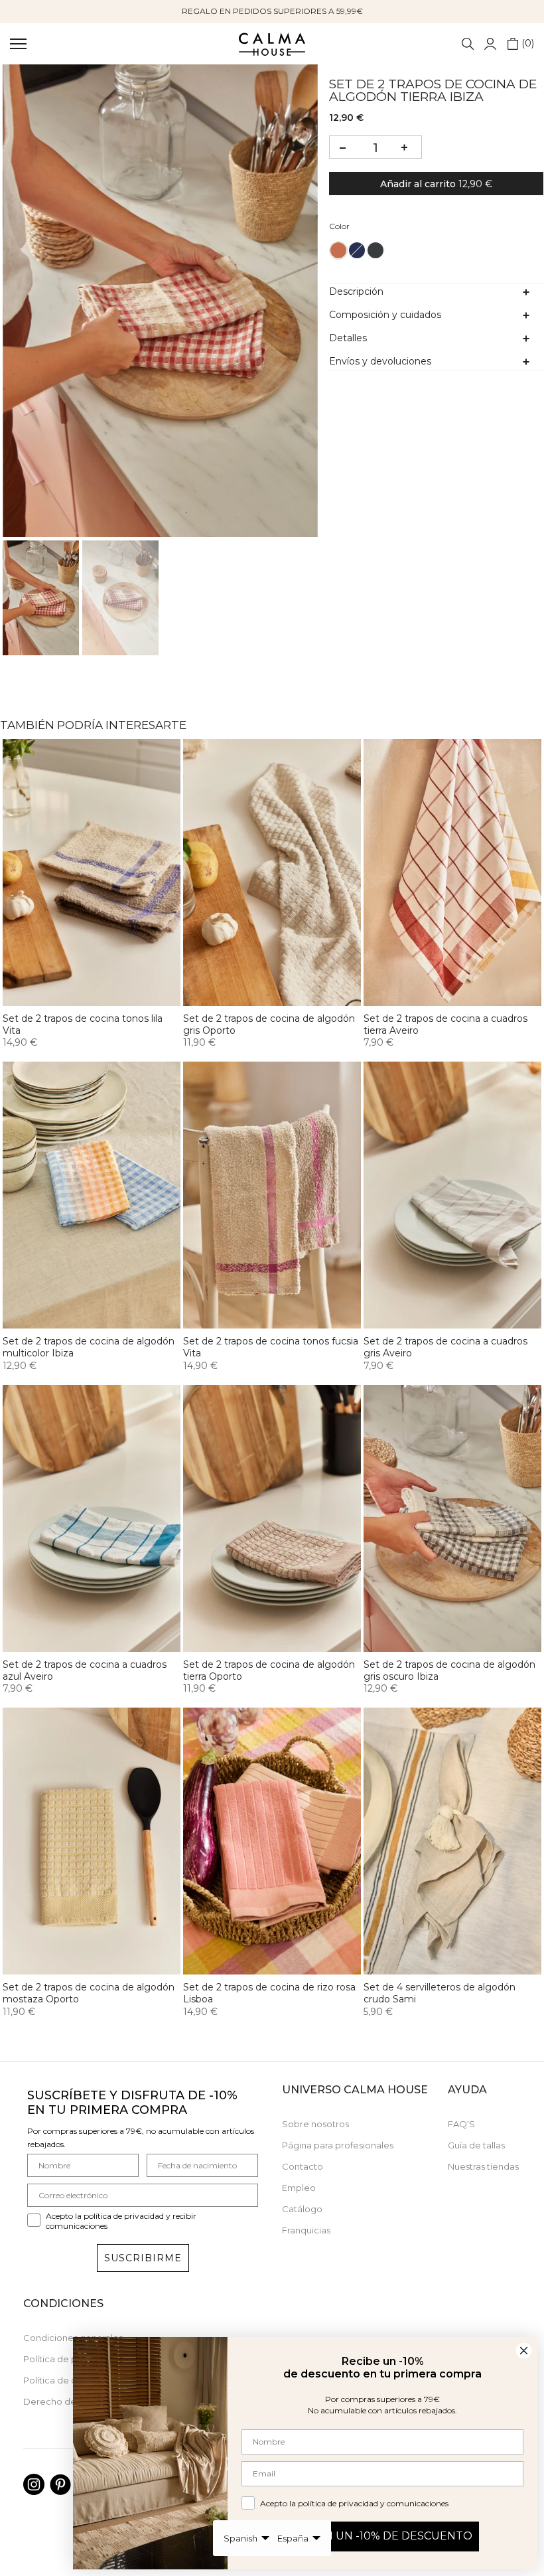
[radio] (338, 250)
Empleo (299, 2188)
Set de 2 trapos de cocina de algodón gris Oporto (269, 1024)
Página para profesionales (338, 2145)
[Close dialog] (524, 2351)
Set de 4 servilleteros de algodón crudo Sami (440, 1993)
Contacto (303, 2166)
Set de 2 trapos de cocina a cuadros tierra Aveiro (445, 1024)
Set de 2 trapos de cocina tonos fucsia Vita (271, 1347)
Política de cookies (64, 2380)
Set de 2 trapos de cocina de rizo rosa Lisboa (269, 1993)
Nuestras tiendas (483, 2166)
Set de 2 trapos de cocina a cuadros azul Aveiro (85, 1670)
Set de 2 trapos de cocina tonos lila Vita (83, 1024)
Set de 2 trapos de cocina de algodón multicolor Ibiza (89, 1347)
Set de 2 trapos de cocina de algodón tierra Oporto (269, 1670)
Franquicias (306, 2230)
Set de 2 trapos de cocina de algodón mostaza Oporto (89, 1993)
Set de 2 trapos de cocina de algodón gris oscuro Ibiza (449, 1670)
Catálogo (302, 2209)
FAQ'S (461, 2124)
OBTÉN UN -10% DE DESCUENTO (382, 2536)
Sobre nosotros (315, 2124)
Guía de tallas (476, 2145)
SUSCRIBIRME (143, 2258)
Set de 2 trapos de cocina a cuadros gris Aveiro (445, 1347)
